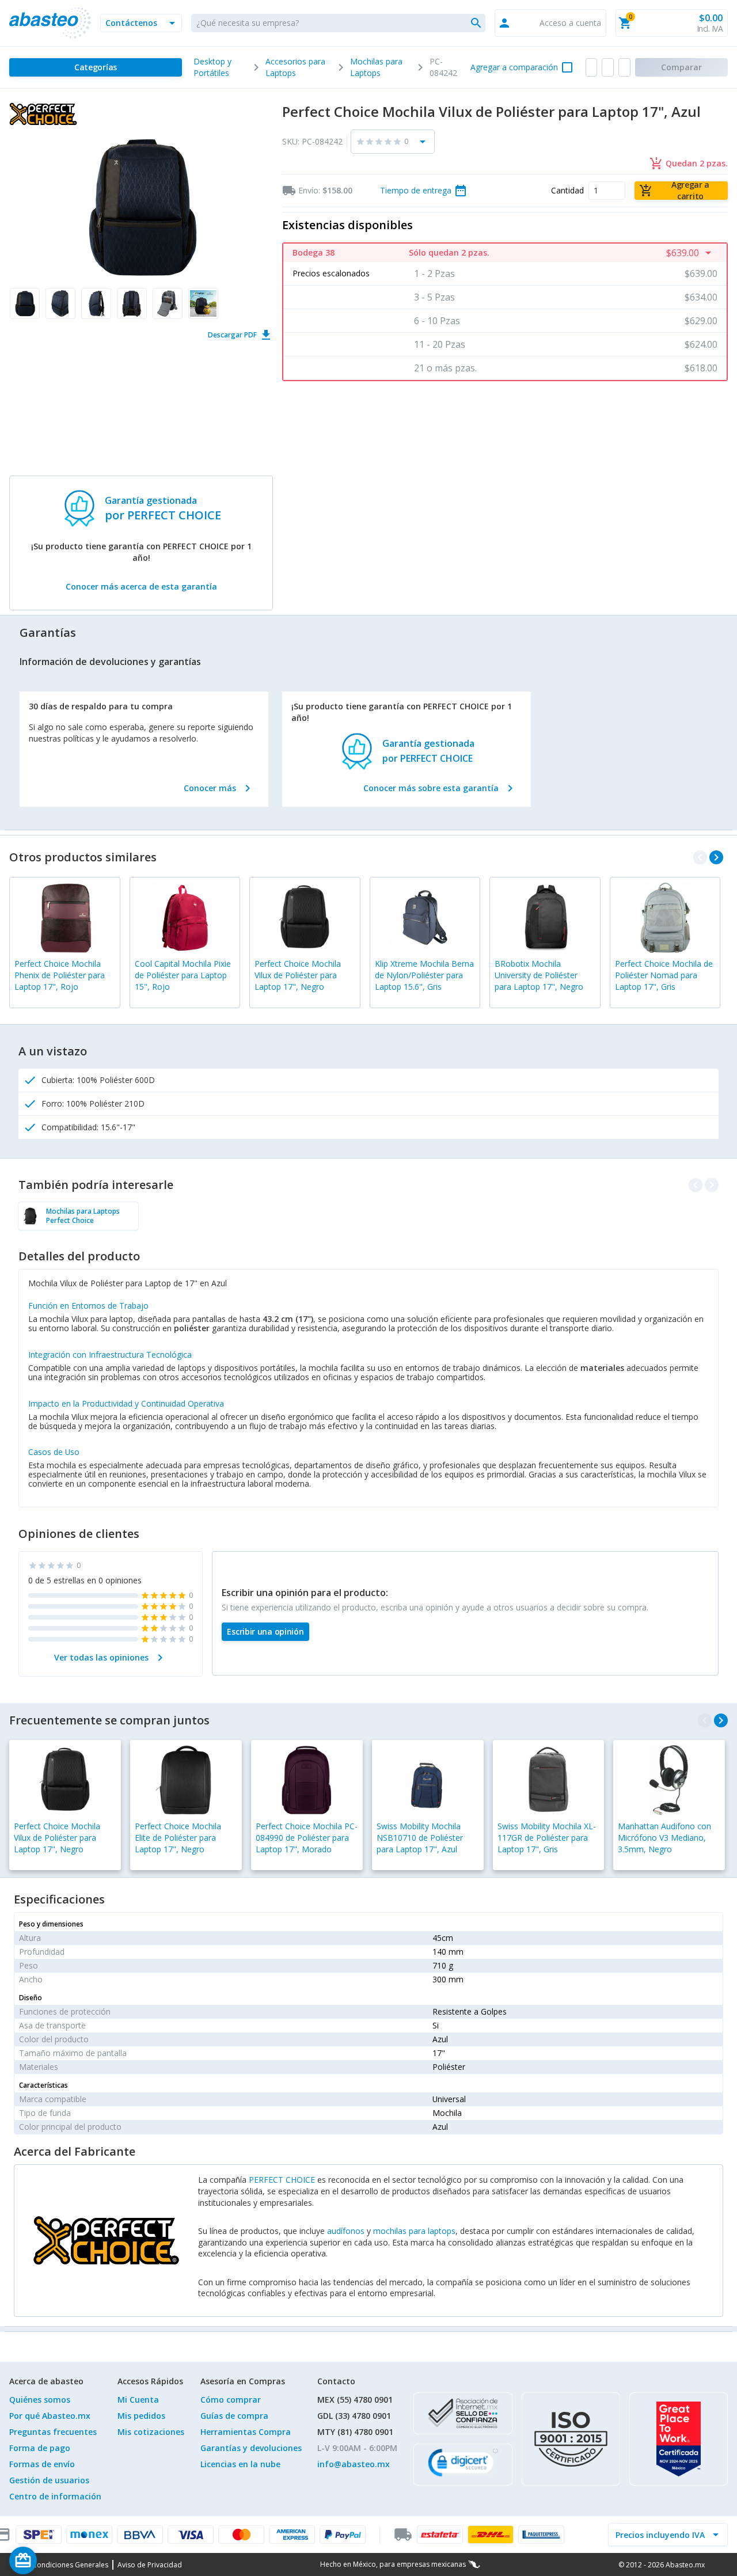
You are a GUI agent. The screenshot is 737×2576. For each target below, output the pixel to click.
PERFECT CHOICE (282, 2180)
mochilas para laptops (414, 2231)
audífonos (346, 2231)
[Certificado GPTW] (679, 2439)
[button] (141, 23)
